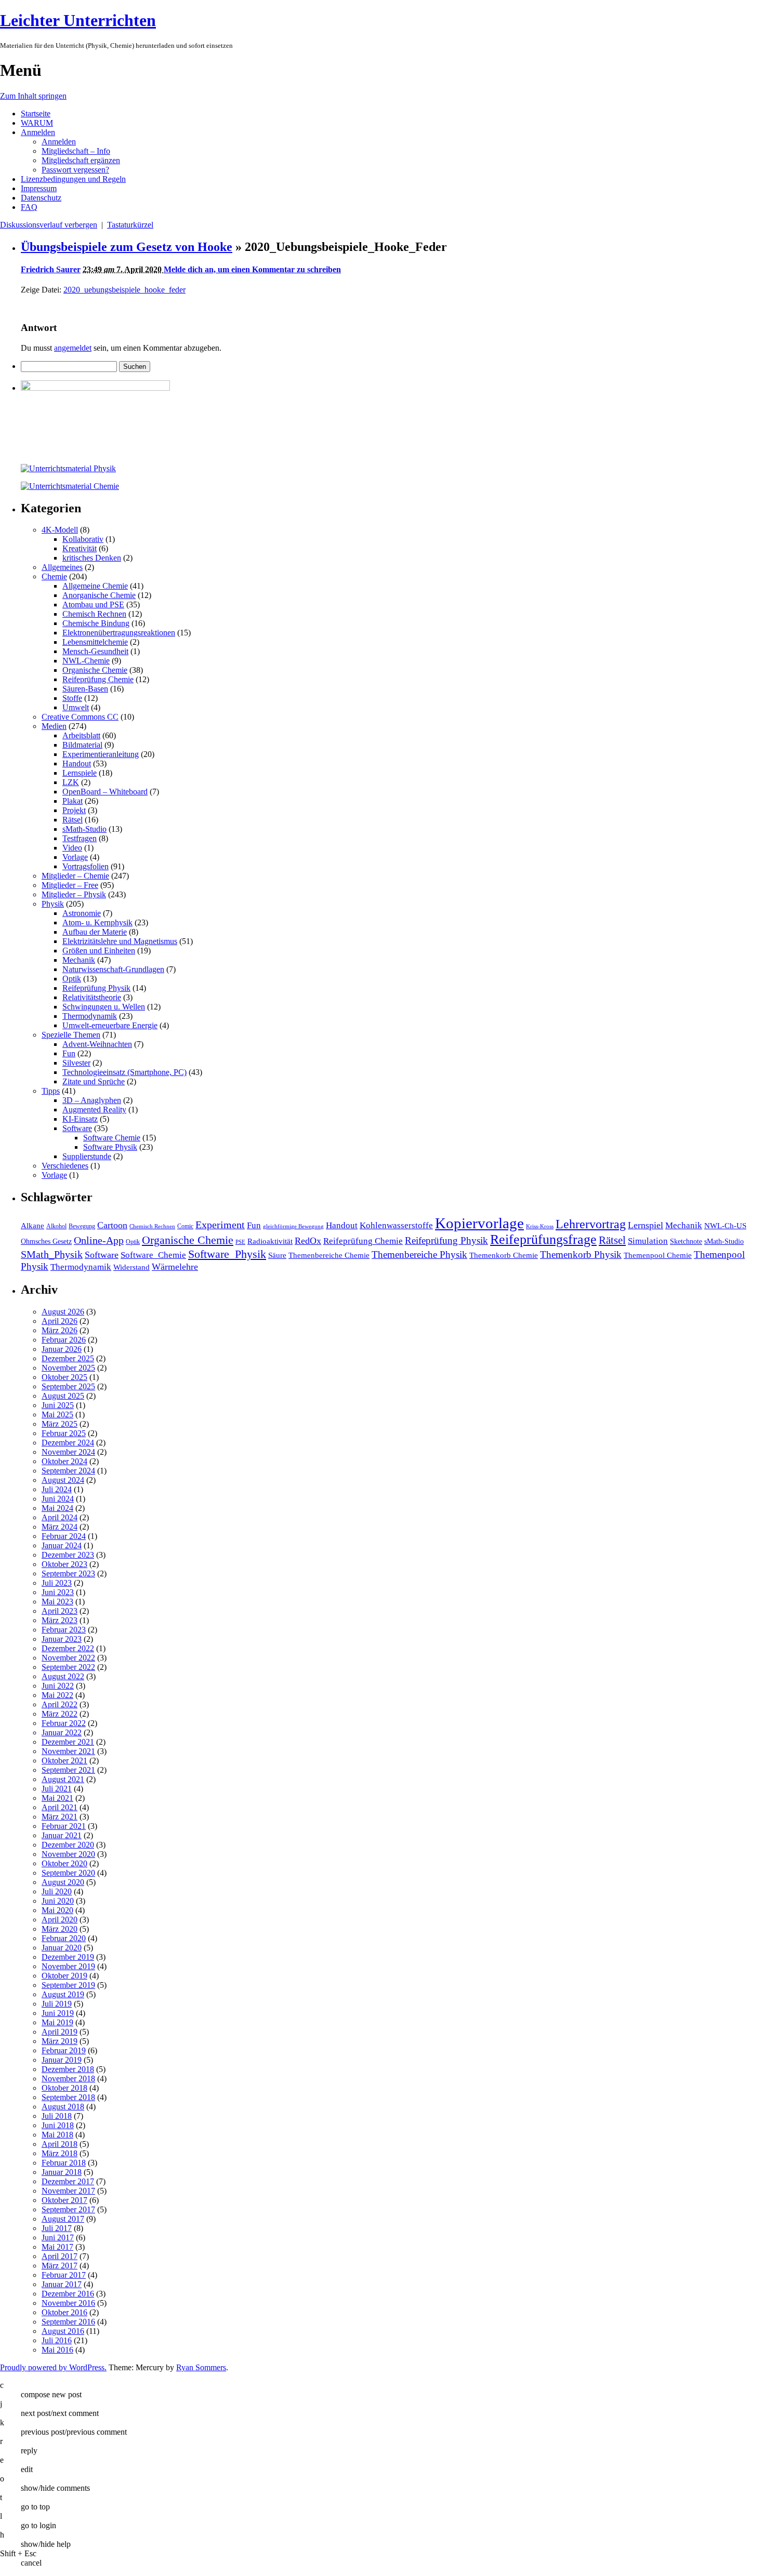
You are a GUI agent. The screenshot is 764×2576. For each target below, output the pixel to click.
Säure (277, 1255)
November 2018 (68, 2079)
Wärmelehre (175, 1267)
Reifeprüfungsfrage (543, 1239)
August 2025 (63, 1396)
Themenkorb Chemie (504, 1255)
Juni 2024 (58, 1499)
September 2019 (68, 1985)
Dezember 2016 (68, 2294)
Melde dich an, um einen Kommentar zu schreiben (252, 269)
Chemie (54, 576)
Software (77, 1128)
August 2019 (63, 1994)
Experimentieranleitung (101, 754)
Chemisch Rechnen (94, 614)
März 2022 (60, 1714)
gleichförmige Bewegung (293, 1226)
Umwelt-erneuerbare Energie (110, 1025)
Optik (72, 979)
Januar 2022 (62, 1732)
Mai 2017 (57, 2247)
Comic (185, 1226)
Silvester (76, 1063)
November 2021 (68, 1751)
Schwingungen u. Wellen (104, 1007)
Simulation (648, 1241)
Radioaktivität (270, 1241)
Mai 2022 (57, 1695)
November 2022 (68, 1658)
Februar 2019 (64, 2050)
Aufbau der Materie (95, 932)
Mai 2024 (57, 1508)
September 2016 (68, 2322)
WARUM (37, 123)
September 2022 (68, 1667)
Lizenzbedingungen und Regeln (73, 179)
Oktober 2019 (64, 1976)
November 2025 (68, 1368)
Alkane (32, 1225)
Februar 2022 (64, 1723)
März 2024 (60, 1527)
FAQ (29, 207)
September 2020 (68, 1873)
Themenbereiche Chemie (329, 1255)
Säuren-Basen (85, 689)
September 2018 (68, 2097)
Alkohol (56, 1226)
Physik (53, 904)
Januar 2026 (62, 1349)
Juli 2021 (57, 1789)
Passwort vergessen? (75, 170)
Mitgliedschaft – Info (76, 151)
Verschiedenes (65, 1166)
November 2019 (68, 1966)
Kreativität (80, 548)
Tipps (51, 1091)
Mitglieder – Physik (74, 894)
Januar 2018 (62, 2172)
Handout (77, 763)
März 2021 (60, 1817)
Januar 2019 (62, 2060)
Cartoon (112, 1225)
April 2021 (60, 1807)
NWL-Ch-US (725, 1225)
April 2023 (60, 1611)
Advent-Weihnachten (97, 1044)
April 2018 (60, 2144)
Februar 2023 (64, 1630)
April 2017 (60, 2256)
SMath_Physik (52, 1254)
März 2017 (60, 2266)
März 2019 (60, 2041)
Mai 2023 (57, 1602)
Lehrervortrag (591, 1224)
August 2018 (63, 2107)
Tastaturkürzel (130, 225)
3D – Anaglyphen (92, 1100)
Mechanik (79, 960)
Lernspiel (646, 1225)
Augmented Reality (94, 1110)
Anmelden (38, 132)
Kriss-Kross (540, 1226)
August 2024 (63, 1480)
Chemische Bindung (96, 623)
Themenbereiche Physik (419, 1254)
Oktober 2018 (64, 2088)
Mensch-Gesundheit (95, 651)
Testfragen (80, 838)
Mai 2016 (57, 2350)
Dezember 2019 (68, 1957)
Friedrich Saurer (51, 269)
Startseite (36, 114)
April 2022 (60, 1704)
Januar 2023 (62, 1639)
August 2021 (63, 1779)
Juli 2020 (57, 1891)
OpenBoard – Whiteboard (105, 792)
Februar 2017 (64, 2275)
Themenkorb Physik (581, 1254)
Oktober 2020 (64, 1863)
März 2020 (60, 1929)
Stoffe (72, 698)
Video (72, 848)
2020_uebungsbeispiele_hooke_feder (124, 290)
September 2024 (68, 1471)
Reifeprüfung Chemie (98, 679)
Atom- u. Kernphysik (97, 922)
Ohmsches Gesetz (46, 1241)
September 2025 (68, 1386)
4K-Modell (60, 530)
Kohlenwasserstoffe (396, 1225)
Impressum (39, 188)
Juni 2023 (58, 1592)
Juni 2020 (58, 1901)
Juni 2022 (58, 1686)
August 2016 (63, 2331)
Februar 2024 (64, 1536)
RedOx (308, 1241)
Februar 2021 (64, 1826)
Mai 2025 (57, 1415)
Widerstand (131, 1267)
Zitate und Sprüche (94, 1081)
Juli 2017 (57, 2228)
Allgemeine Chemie (95, 586)
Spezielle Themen (71, 1035)
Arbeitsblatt (81, 735)
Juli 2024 (57, 1489)
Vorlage (75, 857)
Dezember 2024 (68, 1443)
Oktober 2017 (64, 2200)
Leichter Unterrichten (78, 20)
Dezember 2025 (68, 1358)
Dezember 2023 (68, 1555)
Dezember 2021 (68, 1742)
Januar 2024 (62, 1545)
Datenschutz (41, 198)
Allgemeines (62, 567)
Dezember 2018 (68, 2069)
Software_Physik (227, 1254)
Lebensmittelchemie (95, 642)
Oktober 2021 (64, 1761)
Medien (54, 726)
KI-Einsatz (80, 1119)
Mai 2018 (57, 2135)
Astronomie (82, 913)
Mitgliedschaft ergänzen (81, 160)
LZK (71, 782)
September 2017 (68, 2209)
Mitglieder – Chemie (75, 876)
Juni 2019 (58, 2013)
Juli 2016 (57, 2340)
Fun (69, 1053)
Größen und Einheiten (99, 951)
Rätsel (73, 820)
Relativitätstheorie (92, 997)
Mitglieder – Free (70, 885)
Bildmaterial (82, 745)
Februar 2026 (64, 1340)
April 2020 (60, 1920)
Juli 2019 (57, 2004)
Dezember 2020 (68, 1845)
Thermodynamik (90, 1016)
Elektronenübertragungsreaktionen (119, 633)
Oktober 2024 (64, 1461)
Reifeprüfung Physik (96, 988)
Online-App (99, 1240)
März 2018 (60, 2153)
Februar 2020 (64, 1938)
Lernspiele (80, 773)
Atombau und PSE (93, 605)
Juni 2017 (58, 2238)
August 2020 (63, 1882)
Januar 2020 (62, 1948)
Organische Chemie (95, 670)
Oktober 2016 (64, 2312)
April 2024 (60, 1517)
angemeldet (73, 348)
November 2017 (68, 2191)
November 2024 (68, 1452)
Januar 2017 (62, 2284)
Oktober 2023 (64, 1564)
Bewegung (82, 1226)
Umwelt (76, 707)
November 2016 (68, 2303)
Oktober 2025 (64, 1377)
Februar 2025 (64, 1433)
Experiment (220, 1225)
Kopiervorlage (479, 1223)
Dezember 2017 (68, 2181)
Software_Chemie (153, 1255)
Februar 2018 (64, 2163)
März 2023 (60, 1620)
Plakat (73, 801)
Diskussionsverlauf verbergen (49, 225)
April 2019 (60, 2032)
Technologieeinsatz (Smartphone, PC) (124, 1072)
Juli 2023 (57, 1583)
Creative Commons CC (80, 717)
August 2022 (63, 1676)
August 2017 (63, 2219)
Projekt (74, 810)
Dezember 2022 (68, 1648)
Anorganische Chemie (99, 595)
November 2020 (68, 1854)
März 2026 (60, 1330)
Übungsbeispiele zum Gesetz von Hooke (127, 247)
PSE (240, 1242)
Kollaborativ (83, 539)
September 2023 (68, 1574)
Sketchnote (686, 1241)
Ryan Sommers (201, 2367)
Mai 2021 (57, 1798)
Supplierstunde (87, 1156)
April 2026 (60, 1321)
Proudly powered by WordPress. (53, 2367)
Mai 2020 (57, 1910)
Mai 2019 (57, 2022)
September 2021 (68, 1770)
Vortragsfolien (85, 866)
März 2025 (60, 1424)
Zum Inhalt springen (33, 96)
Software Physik (110, 1147)
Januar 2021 (62, 1835)
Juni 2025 (58, 1405)
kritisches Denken (92, 558)
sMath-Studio (84, 829)
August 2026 (63, 1312)
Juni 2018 (58, 2125)
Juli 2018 (57, 2116)
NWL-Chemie (86, 661)
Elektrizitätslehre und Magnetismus (120, 941)
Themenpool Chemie (658, 1255)
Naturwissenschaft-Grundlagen (113, 969)
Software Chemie (112, 1138)
